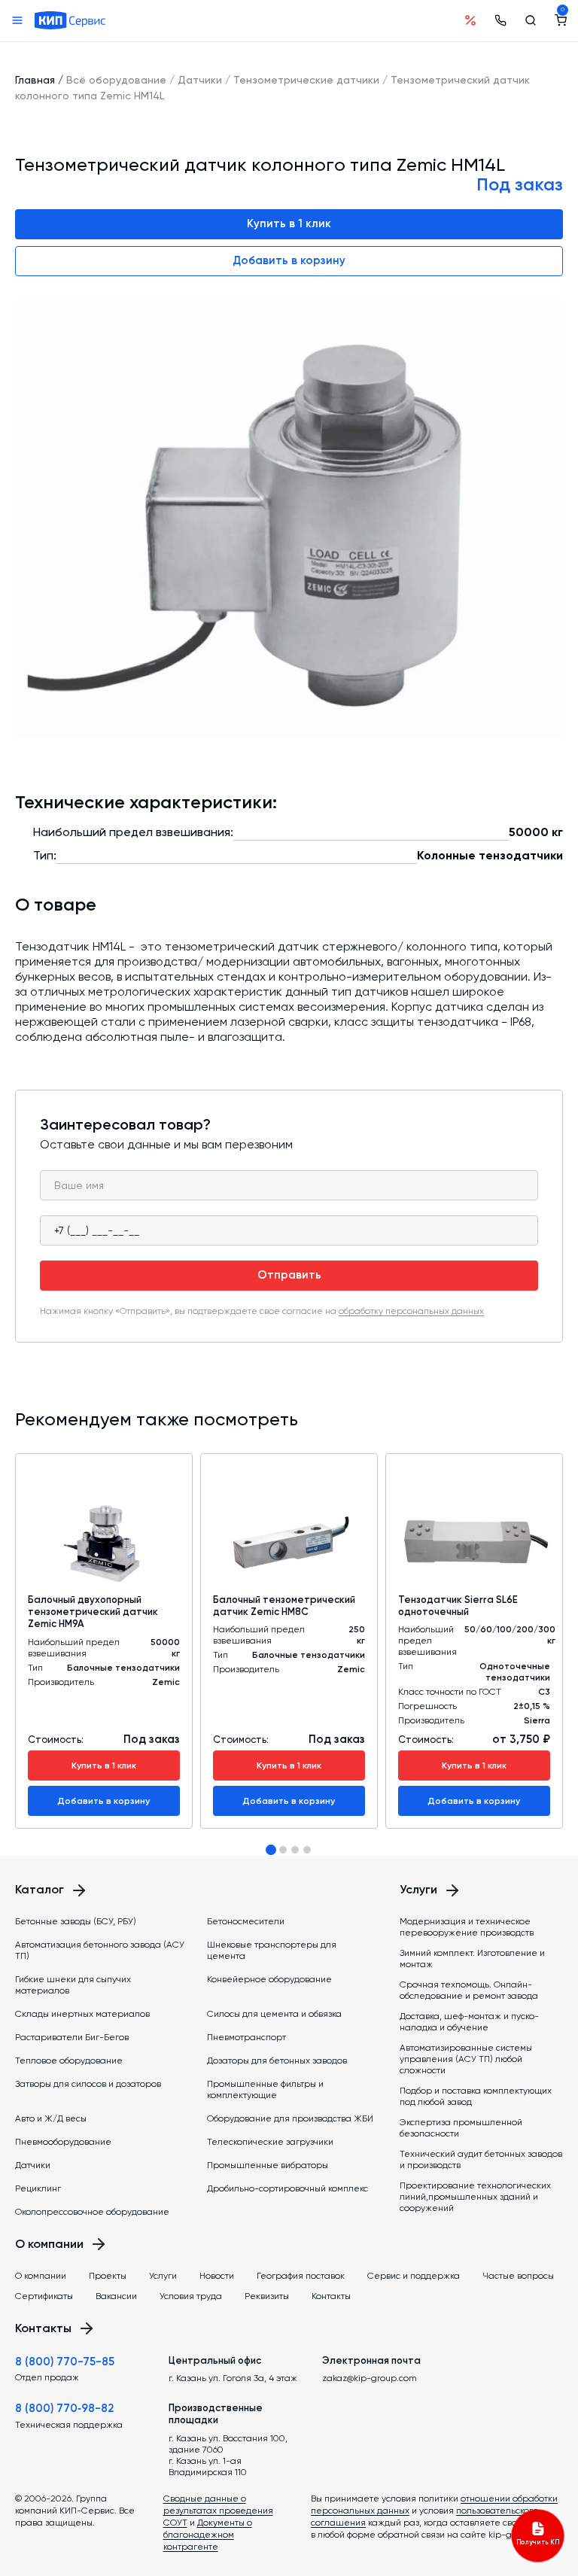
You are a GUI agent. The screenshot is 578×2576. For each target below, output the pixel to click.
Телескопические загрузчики (270, 2142)
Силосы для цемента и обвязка (274, 2014)
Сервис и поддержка (414, 2276)
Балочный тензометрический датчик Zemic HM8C (284, 1606)
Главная (35, 80)
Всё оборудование (116, 80)
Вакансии (116, 2296)
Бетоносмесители (246, 1921)
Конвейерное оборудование (269, 1979)
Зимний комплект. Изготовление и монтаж (472, 1959)
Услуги (163, 2276)
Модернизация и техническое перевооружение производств (467, 1927)
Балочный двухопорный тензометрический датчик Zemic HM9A (93, 1612)
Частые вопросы (518, 2276)
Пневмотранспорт (246, 2037)
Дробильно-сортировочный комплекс (287, 2188)
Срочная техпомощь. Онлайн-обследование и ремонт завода (469, 1990)
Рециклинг (38, 2188)
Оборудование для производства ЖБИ (290, 2118)
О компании (41, 2276)
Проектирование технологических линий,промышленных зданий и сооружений (475, 2197)
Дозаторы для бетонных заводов (277, 2060)
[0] (561, 20)
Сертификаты (44, 2296)
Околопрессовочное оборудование (92, 2212)
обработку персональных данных (411, 1311)
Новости (217, 2276)
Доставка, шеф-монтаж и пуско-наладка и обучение (469, 2022)
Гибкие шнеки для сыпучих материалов (73, 1985)
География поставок (301, 2276)
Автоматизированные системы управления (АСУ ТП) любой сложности (466, 2059)
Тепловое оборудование (69, 2060)
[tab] (271, 1850)
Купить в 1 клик (289, 224)
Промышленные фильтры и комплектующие (265, 2089)
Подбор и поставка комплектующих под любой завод (476, 2096)
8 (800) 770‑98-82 (64, 2408)
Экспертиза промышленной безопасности (461, 2128)
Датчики (200, 80)
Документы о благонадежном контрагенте (208, 2535)
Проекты (108, 2276)
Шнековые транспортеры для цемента (272, 1950)
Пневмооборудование (63, 2142)
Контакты (331, 2296)
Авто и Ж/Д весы (51, 2118)
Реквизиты (267, 2296)
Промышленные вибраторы (268, 2165)
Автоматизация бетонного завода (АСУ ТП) (100, 1950)
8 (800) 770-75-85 (65, 2362)
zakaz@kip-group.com (370, 2378)
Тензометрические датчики (306, 80)
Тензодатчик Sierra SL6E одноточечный (458, 1606)
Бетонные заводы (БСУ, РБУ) (76, 1921)
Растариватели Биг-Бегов (72, 2037)
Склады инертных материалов (82, 2014)
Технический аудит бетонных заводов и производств (481, 2159)
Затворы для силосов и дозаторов (88, 2084)
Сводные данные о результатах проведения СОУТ (218, 2511)
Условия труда (191, 2296)
